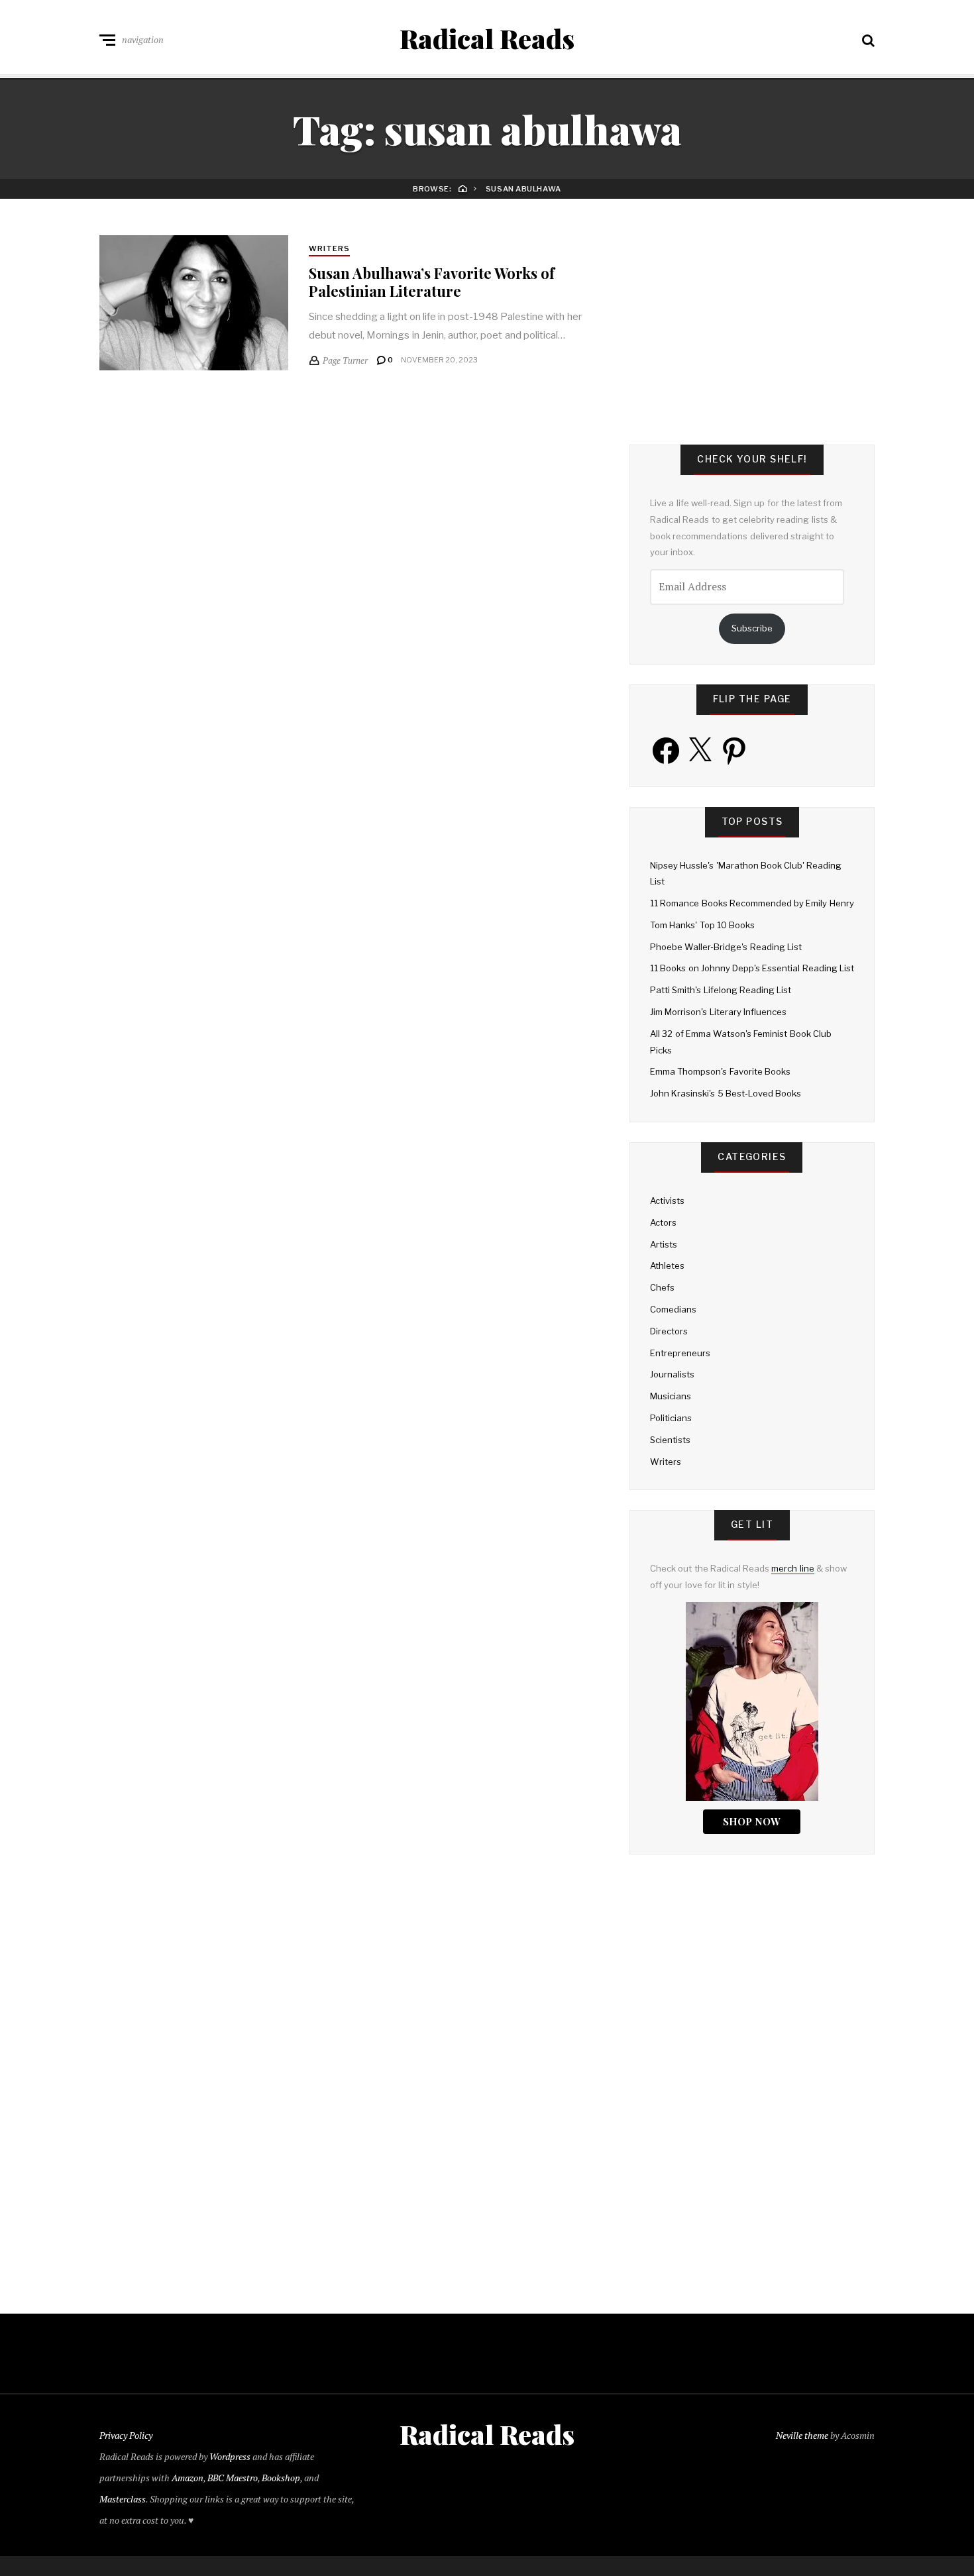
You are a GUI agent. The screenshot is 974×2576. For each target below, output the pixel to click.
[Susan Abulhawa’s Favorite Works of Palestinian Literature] (194, 303)
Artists (664, 1244)
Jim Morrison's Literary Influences (718, 1012)
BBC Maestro (233, 2478)
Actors (663, 1222)
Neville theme (802, 2435)
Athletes (667, 1265)
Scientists (670, 1440)
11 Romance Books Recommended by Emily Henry (752, 903)
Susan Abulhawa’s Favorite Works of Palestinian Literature (432, 282)
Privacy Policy (126, 2435)
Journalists (672, 1374)
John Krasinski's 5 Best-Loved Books (726, 1093)
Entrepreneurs (680, 1353)
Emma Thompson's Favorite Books (720, 1071)
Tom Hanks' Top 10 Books (702, 925)
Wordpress (230, 2456)
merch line (792, 1568)
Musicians (671, 1396)
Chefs (662, 1287)
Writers (330, 248)
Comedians (673, 1309)
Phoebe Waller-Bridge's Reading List (726, 947)
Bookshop (281, 2478)
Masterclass (123, 2499)
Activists (667, 1201)
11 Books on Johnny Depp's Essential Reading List (752, 968)
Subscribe (752, 628)
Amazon (188, 2478)
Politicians (671, 1418)
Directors (669, 1331)
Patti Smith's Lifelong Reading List (721, 990)
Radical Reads (487, 38)
